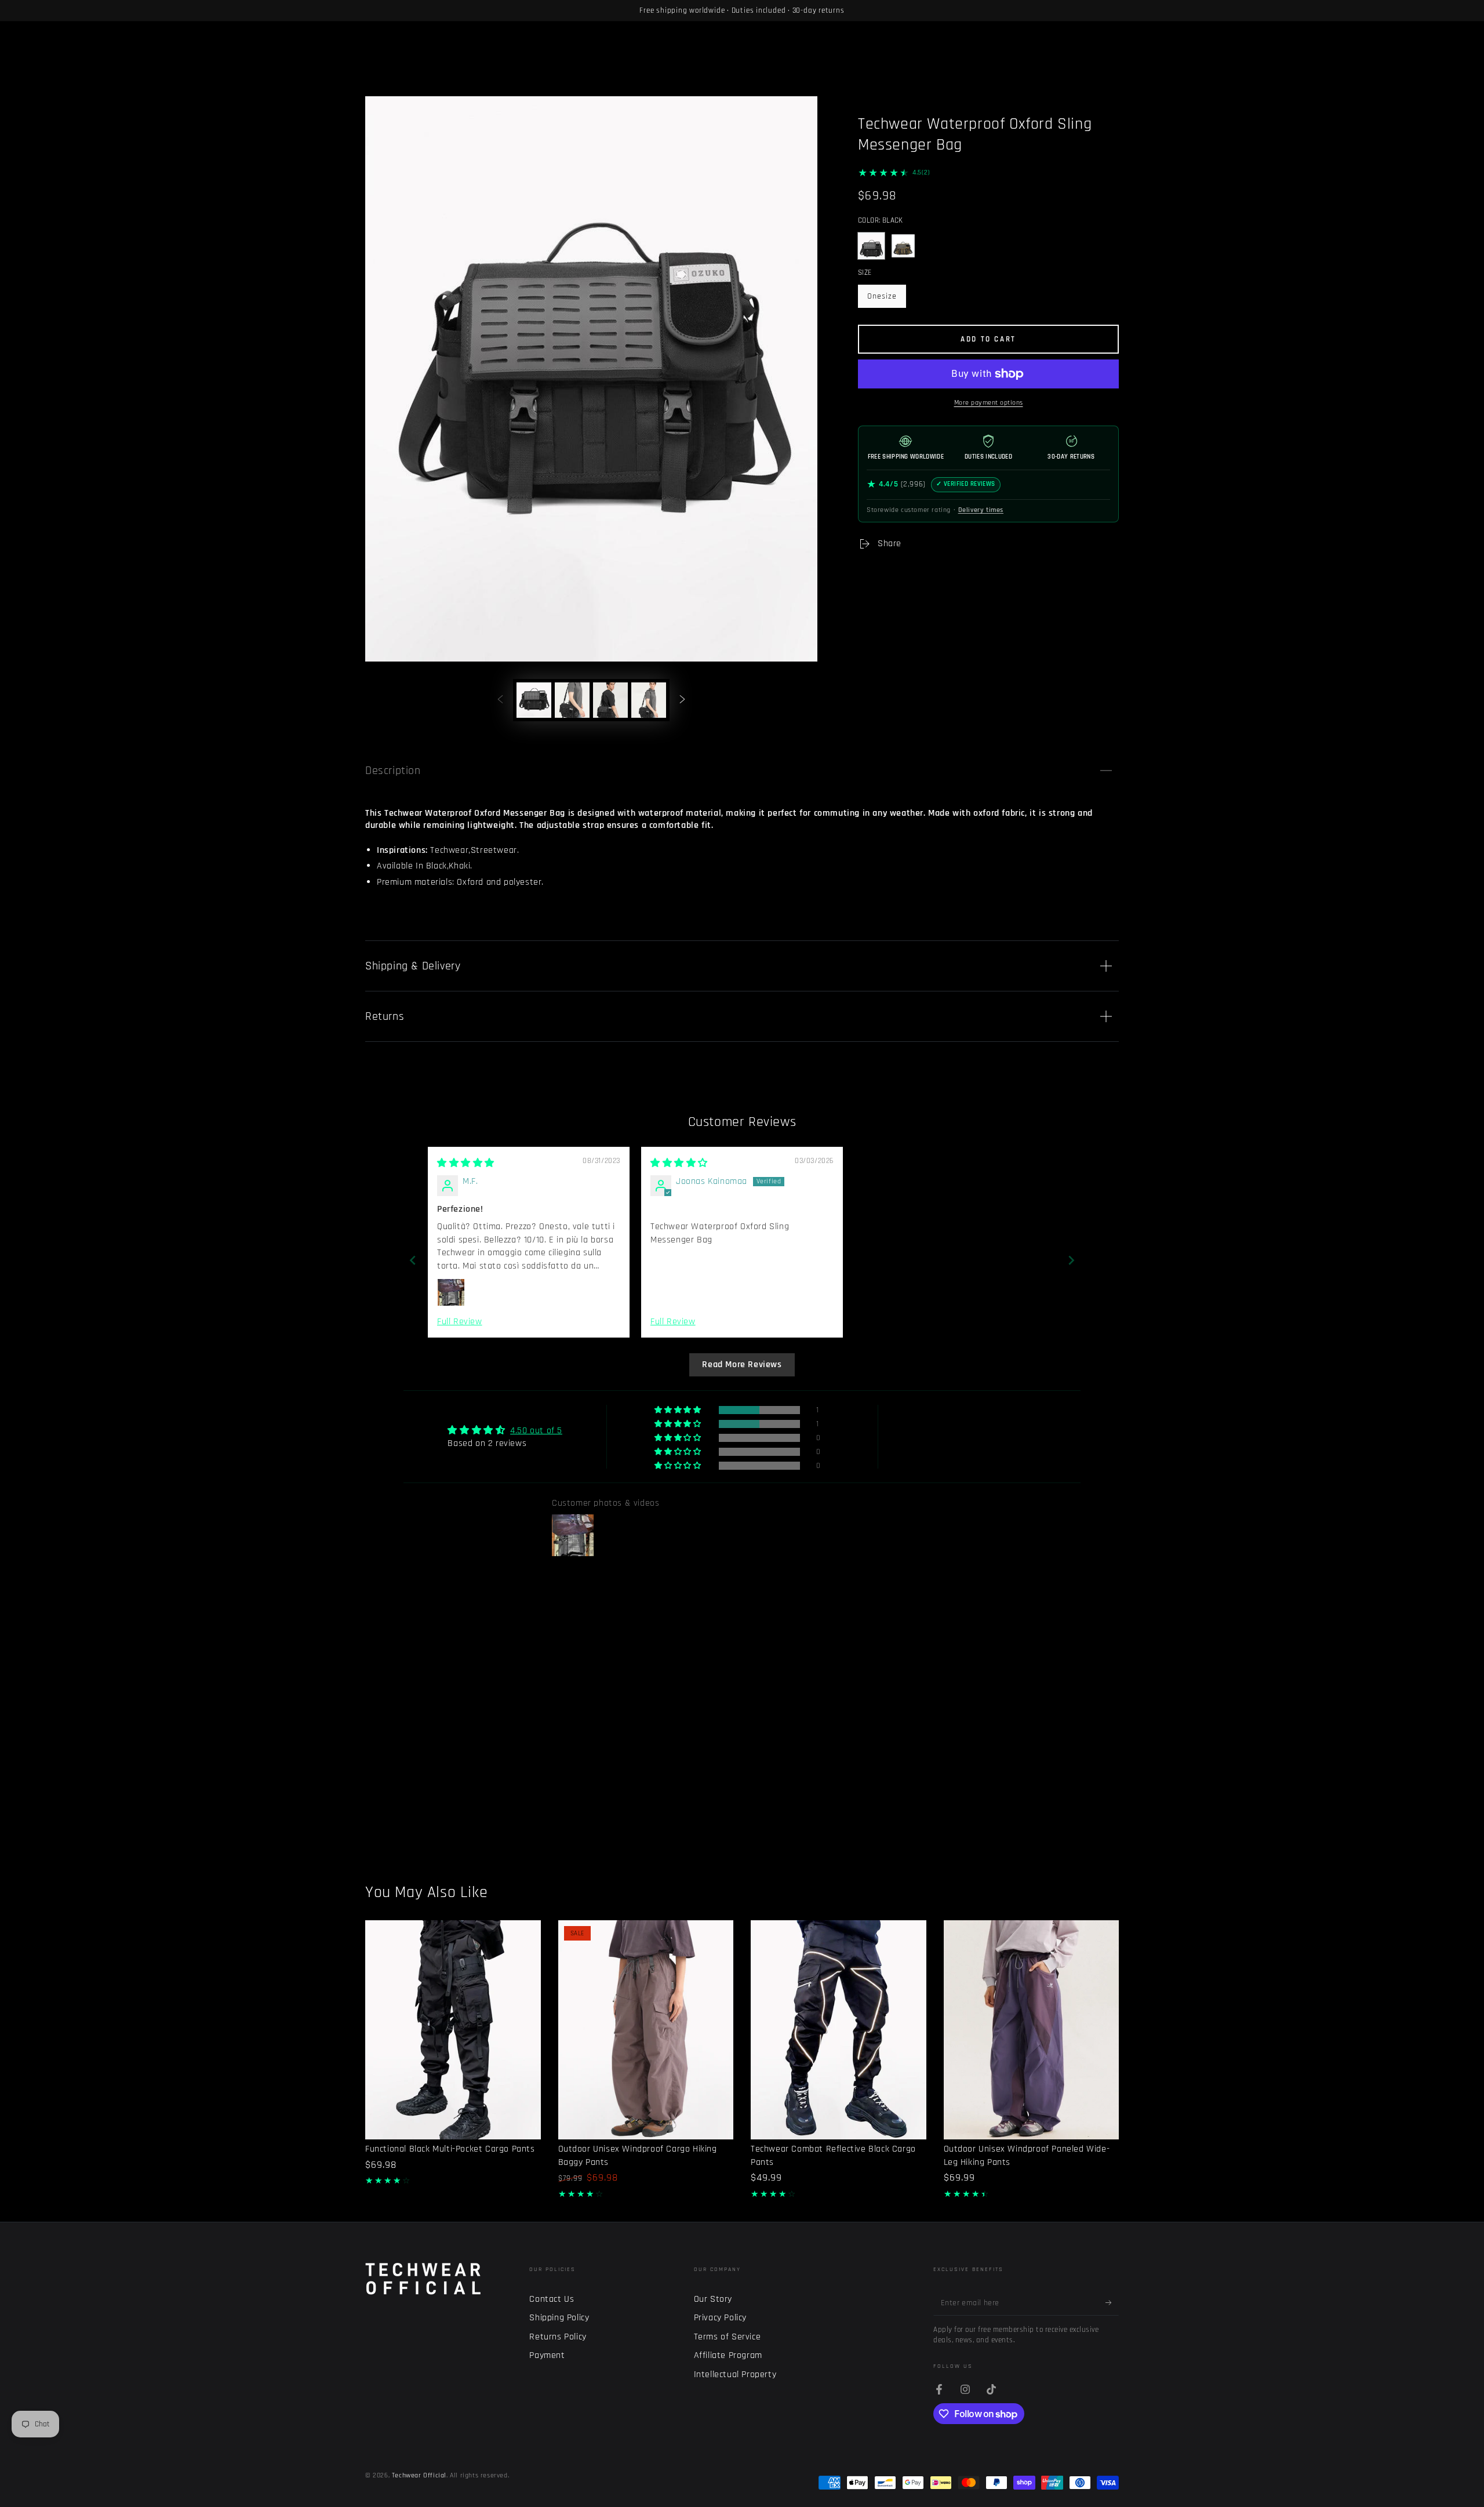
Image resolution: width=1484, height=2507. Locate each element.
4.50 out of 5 (536, 1431)
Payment (547, 2355)
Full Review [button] (460, 1322)
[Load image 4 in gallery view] (649, 700)
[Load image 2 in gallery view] (572, 700)
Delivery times (981, 510)
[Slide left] (500, 700)
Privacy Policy (720, 2318)
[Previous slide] (413, 1260)
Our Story (713, 2299)
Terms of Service (728, 2337)
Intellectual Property (735, 2375)
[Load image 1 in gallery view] (534, 700)
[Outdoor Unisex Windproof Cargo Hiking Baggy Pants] (646, 2030)
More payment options (989, 403)
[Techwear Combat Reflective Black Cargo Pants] (839, 2030)
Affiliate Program (728, 2355)
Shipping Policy (559, 2318)
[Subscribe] (1112, 2302)
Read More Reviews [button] (742, 1365)
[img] (466, 1163)
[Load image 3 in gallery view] (610, 700)
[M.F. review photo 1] (451, 1292)
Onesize (886, 299)
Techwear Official (419, 2475)
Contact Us (552, 2299)
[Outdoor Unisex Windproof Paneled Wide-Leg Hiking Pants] (1032, 2030)
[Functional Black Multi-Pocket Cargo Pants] (453, 2030)
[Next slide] (1071, 1260)
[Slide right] (682, 700)
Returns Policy (558, 2337)
